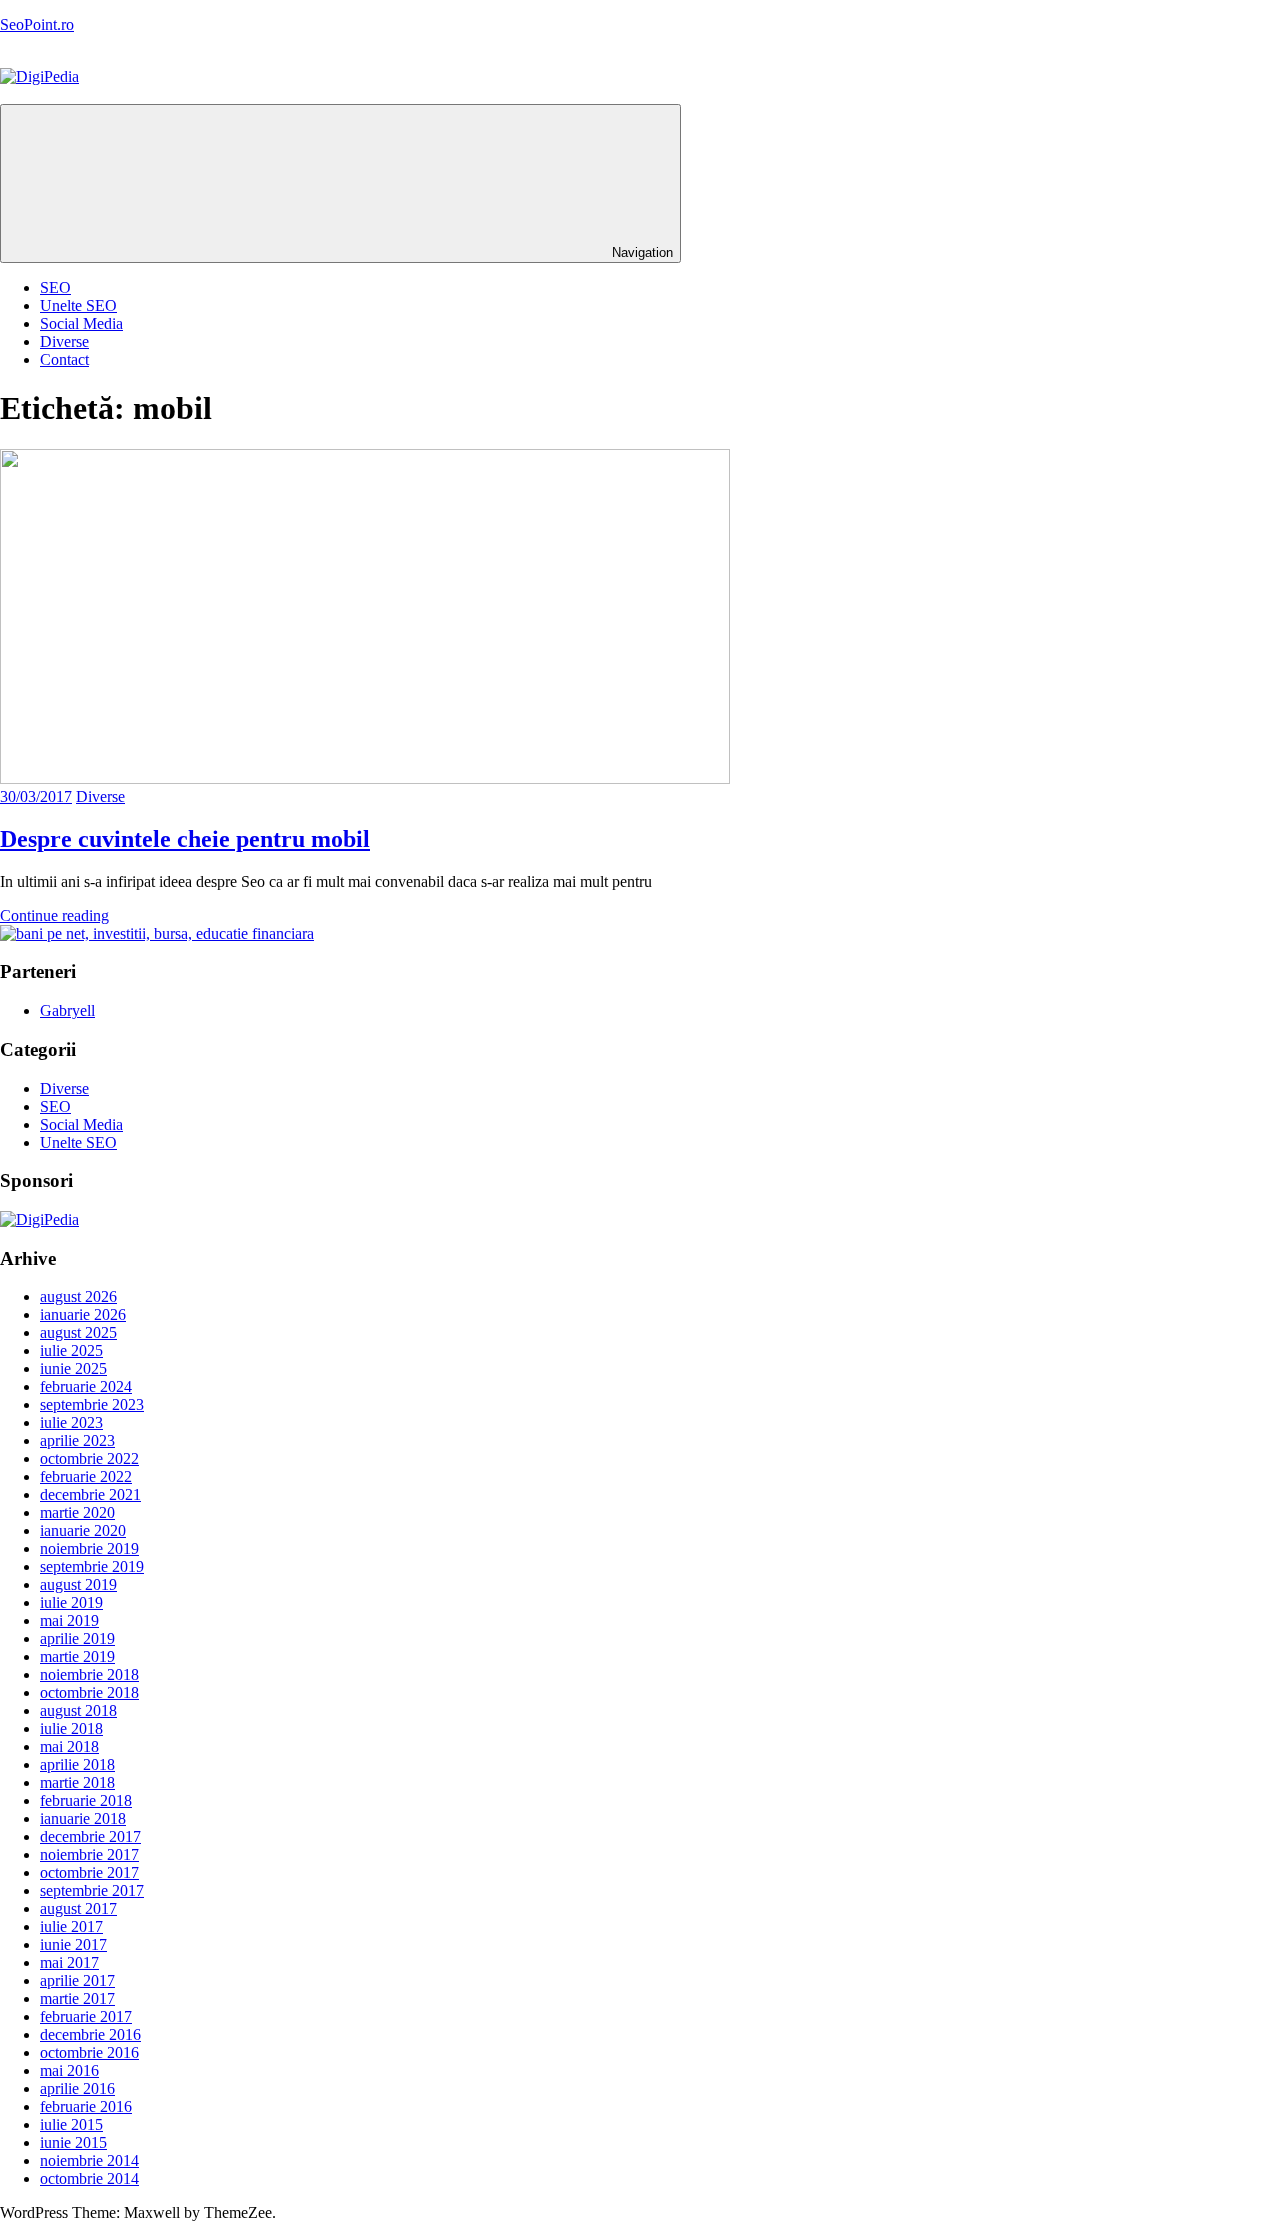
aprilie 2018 (77, 1764)
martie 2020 (77, 1512)
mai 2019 (69, 1620)
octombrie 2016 (89, 2052)
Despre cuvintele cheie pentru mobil (185, 839)
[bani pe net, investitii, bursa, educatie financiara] (157, 933)
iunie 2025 (73, 1368)
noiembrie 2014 (89, 2160)
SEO (55, 287)
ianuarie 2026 (83, 1314)
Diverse (64, 341)
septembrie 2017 (92, 1890)
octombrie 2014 (89, 2178)
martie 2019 (77, 1656)
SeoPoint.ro (37, 24)
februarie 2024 (86, 1386)
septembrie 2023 (92, 1404)
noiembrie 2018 (89, 1674)
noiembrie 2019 (89, 1548)
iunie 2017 (73, 1944)
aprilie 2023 (77, 1440)
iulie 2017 (71, 1926)
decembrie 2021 (90, 1494)
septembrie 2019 (92, 1566)
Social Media (81, 323)
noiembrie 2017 (89, 1854)
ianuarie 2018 (83, 1818)
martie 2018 (77, 1782)
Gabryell (67, 1010)
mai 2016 (69, 2070)
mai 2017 (69, 1962)
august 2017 (78, 1908)
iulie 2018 (71, 1728)
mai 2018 (69, 1746)
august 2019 (78, 1584)
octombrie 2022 (89, 1458)
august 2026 (78, 1296)
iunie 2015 (73, 2142)
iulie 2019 (71, 1602)
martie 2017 (77, 1998)
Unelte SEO (78, 305)
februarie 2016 (86, 2106)
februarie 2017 (86, 2016)
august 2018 (78, 1710)
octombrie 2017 (89, 1872)
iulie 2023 (71, 1422)
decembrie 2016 (90, 2034)
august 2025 (78, 1332)
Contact (64, 359)
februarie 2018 (86, 1800)
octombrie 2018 (89, 1692)
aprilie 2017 (77, 1980)
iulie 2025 (71, 1350)
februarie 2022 (86, 1476)
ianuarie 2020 (83, 1530)
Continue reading (54, 915)
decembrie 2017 (90, 1836)
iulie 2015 (71, 2124)
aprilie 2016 (77, 2088)
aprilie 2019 (77, 1638)
